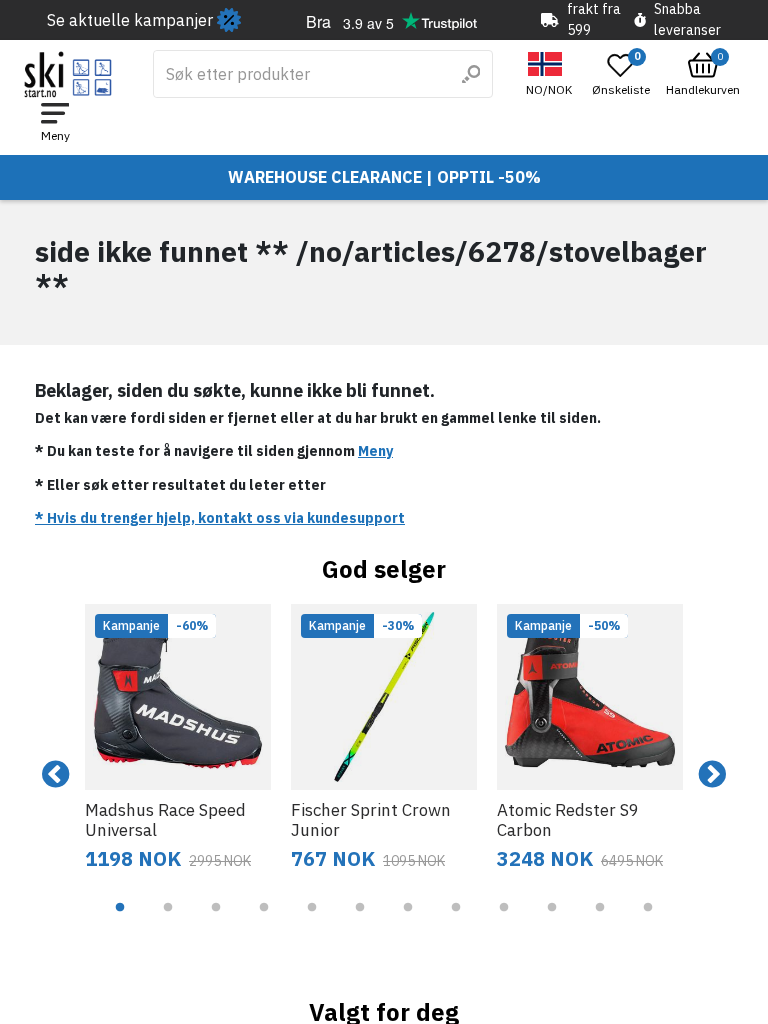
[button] (551, 74)
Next (712, 775)
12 (648, 922)
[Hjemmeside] (68, 74)
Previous (56, 775)
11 (600, 922)
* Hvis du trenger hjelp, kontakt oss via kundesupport (220, 518)
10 (552, 922)
